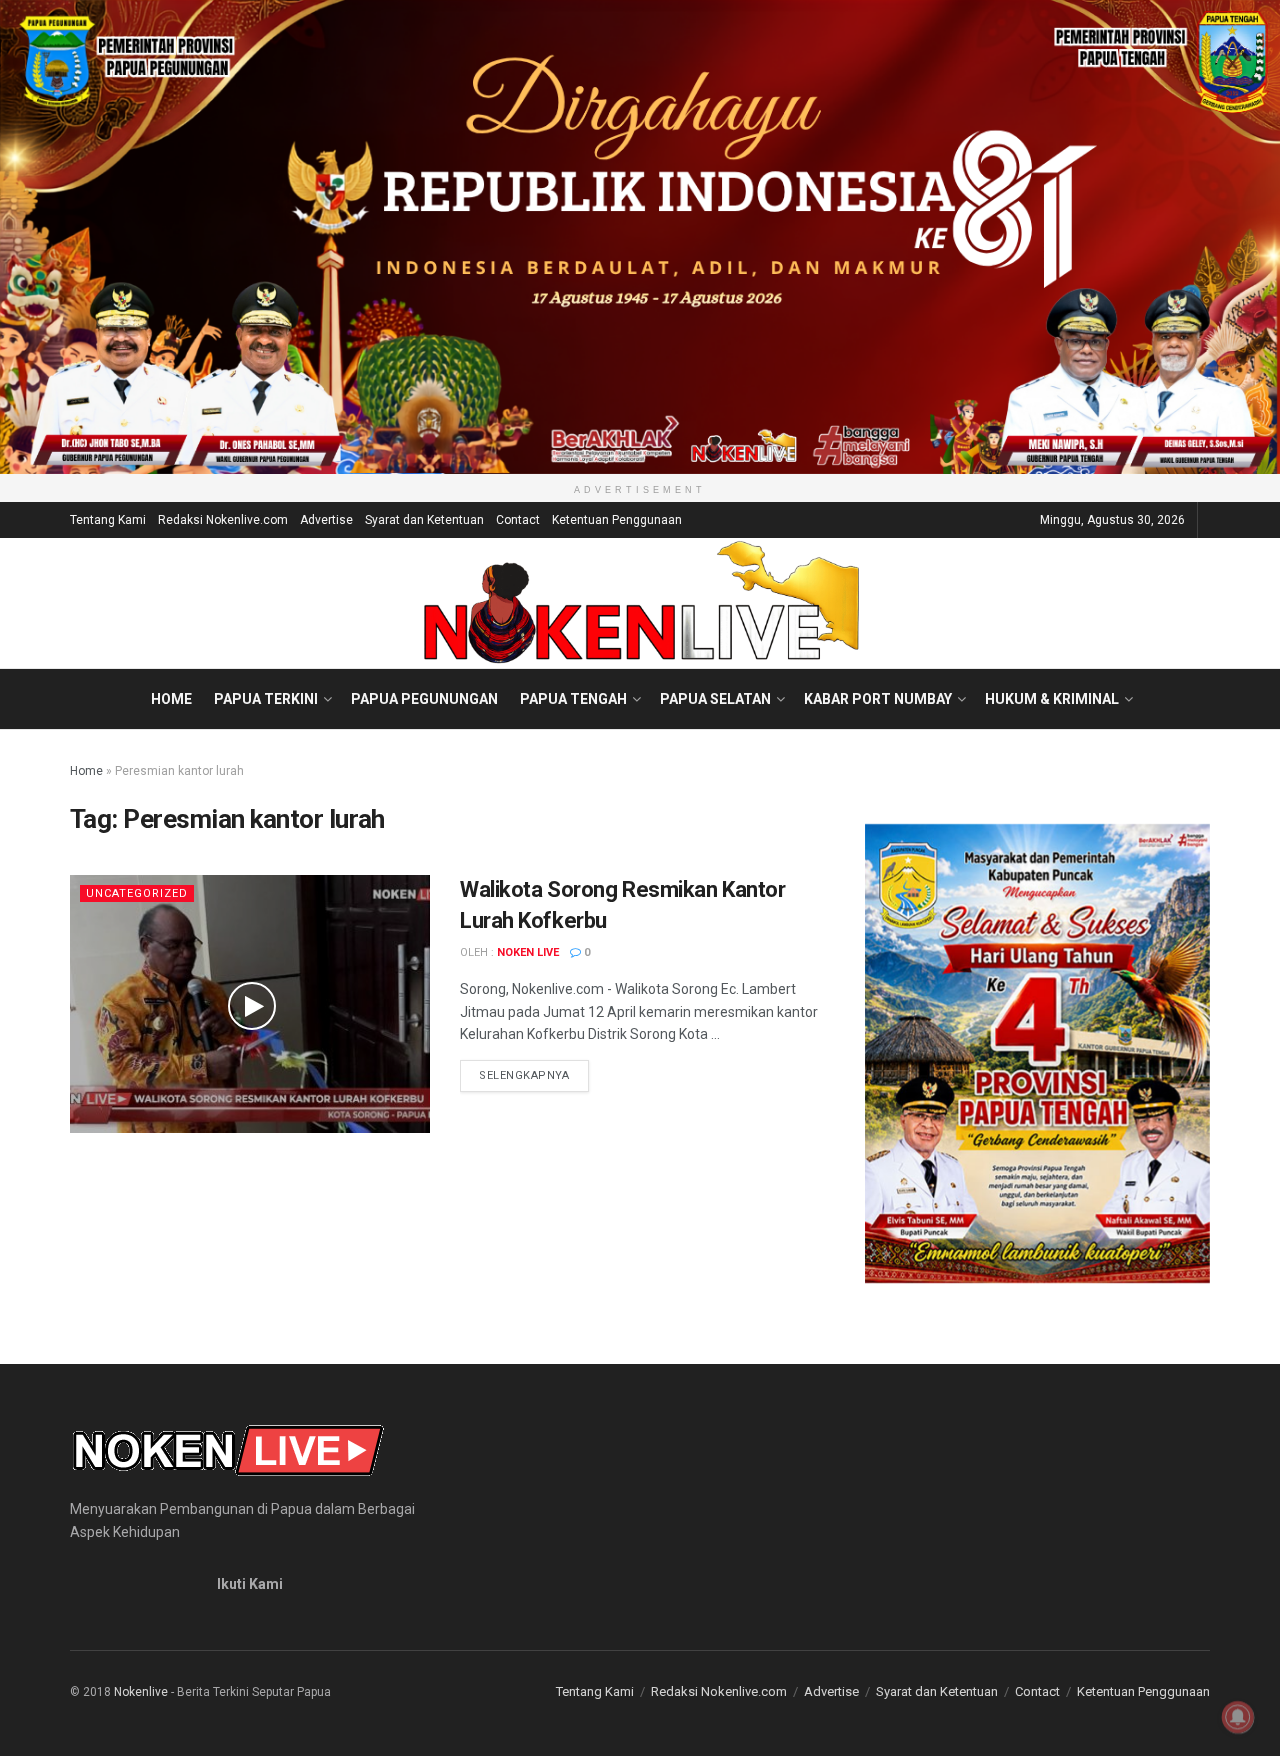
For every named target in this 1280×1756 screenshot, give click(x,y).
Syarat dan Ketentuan (424, 520)
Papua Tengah (573, 699)
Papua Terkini (266, 699)
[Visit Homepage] (640, 603)
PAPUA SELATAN (715, 699)
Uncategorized (137, 893)
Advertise (326, 520)
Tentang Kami (108, 520)
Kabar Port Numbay (878, 699)
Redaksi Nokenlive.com (223, 520)
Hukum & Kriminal (1052, 699)
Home (171, 699)
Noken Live (528, 952)
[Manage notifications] (1238, 1717)
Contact (518, 520)
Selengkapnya (534, 1075)
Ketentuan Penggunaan (617, 520)
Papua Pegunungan (424, 699)
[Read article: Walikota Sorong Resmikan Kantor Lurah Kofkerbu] (250, 1003)
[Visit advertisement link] (640, 237)
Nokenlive (141, 1692)
